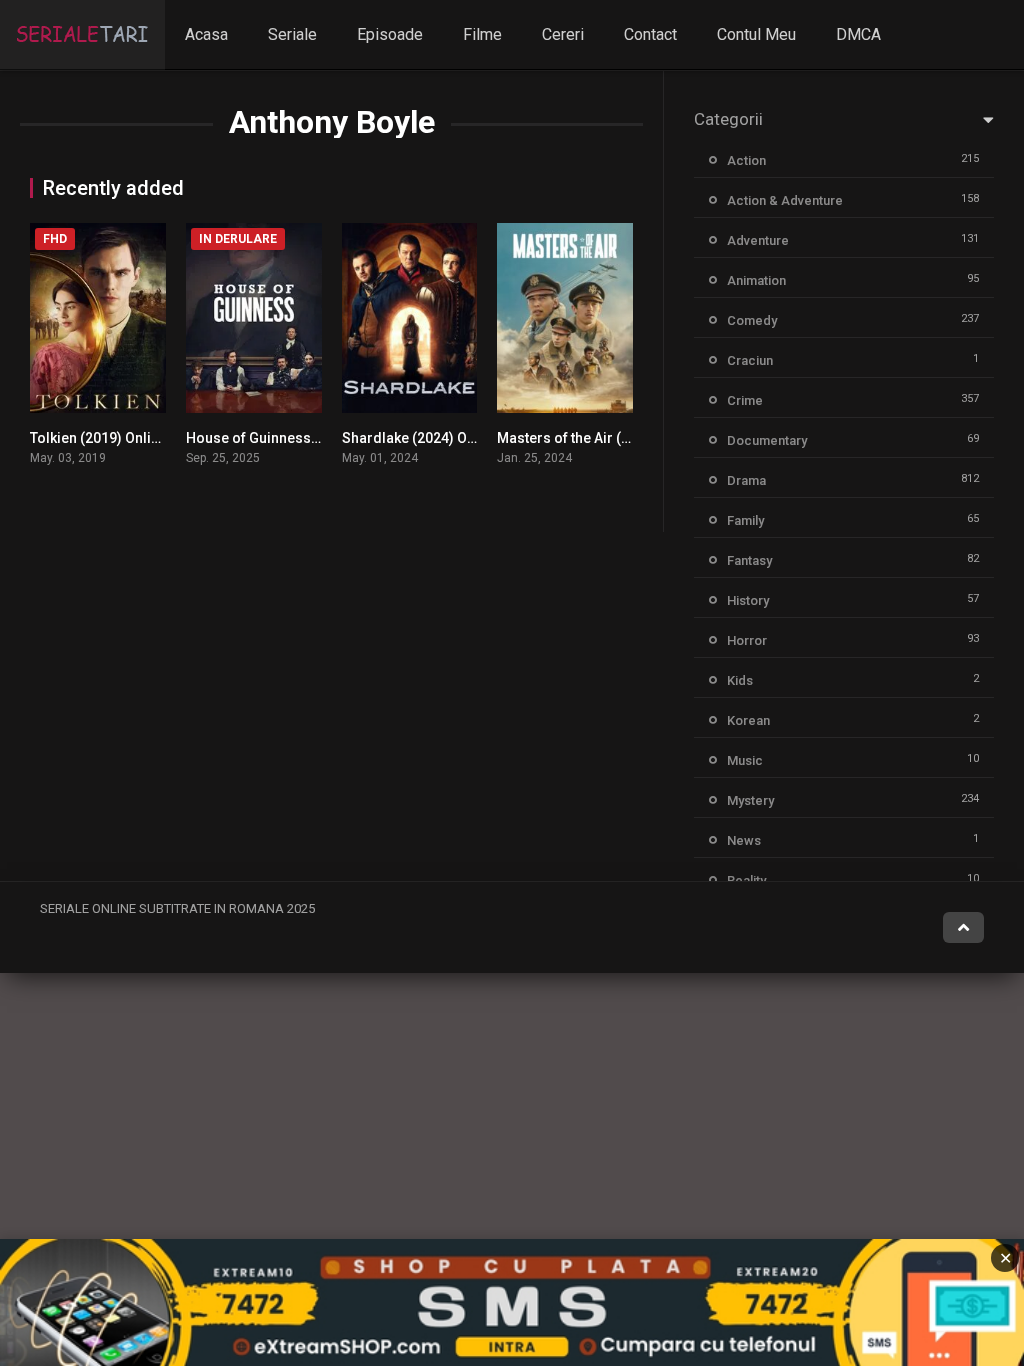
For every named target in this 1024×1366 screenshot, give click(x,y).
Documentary (767, 440)
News (744, 840)
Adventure (758, 240)
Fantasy (749, 560)
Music (745, 760)
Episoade (390, 34)
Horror (747, 640)
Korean (748, 720)
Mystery (750, 800)
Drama (746, 480)
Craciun (750, 360)
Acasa (206, 34)
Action (746, 160)
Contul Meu (756, 34)
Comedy (752, 320)
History (748, 600)
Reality (746, 880)
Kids (740, 680)
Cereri (563, 34)
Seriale (292, 34)
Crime (745, 400)
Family (745, 520)
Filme (482, 34)
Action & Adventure (785, 200)
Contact (650, 34)
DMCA (858, 34)
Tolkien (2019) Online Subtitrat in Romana (164, 438)
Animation (756, 280)
